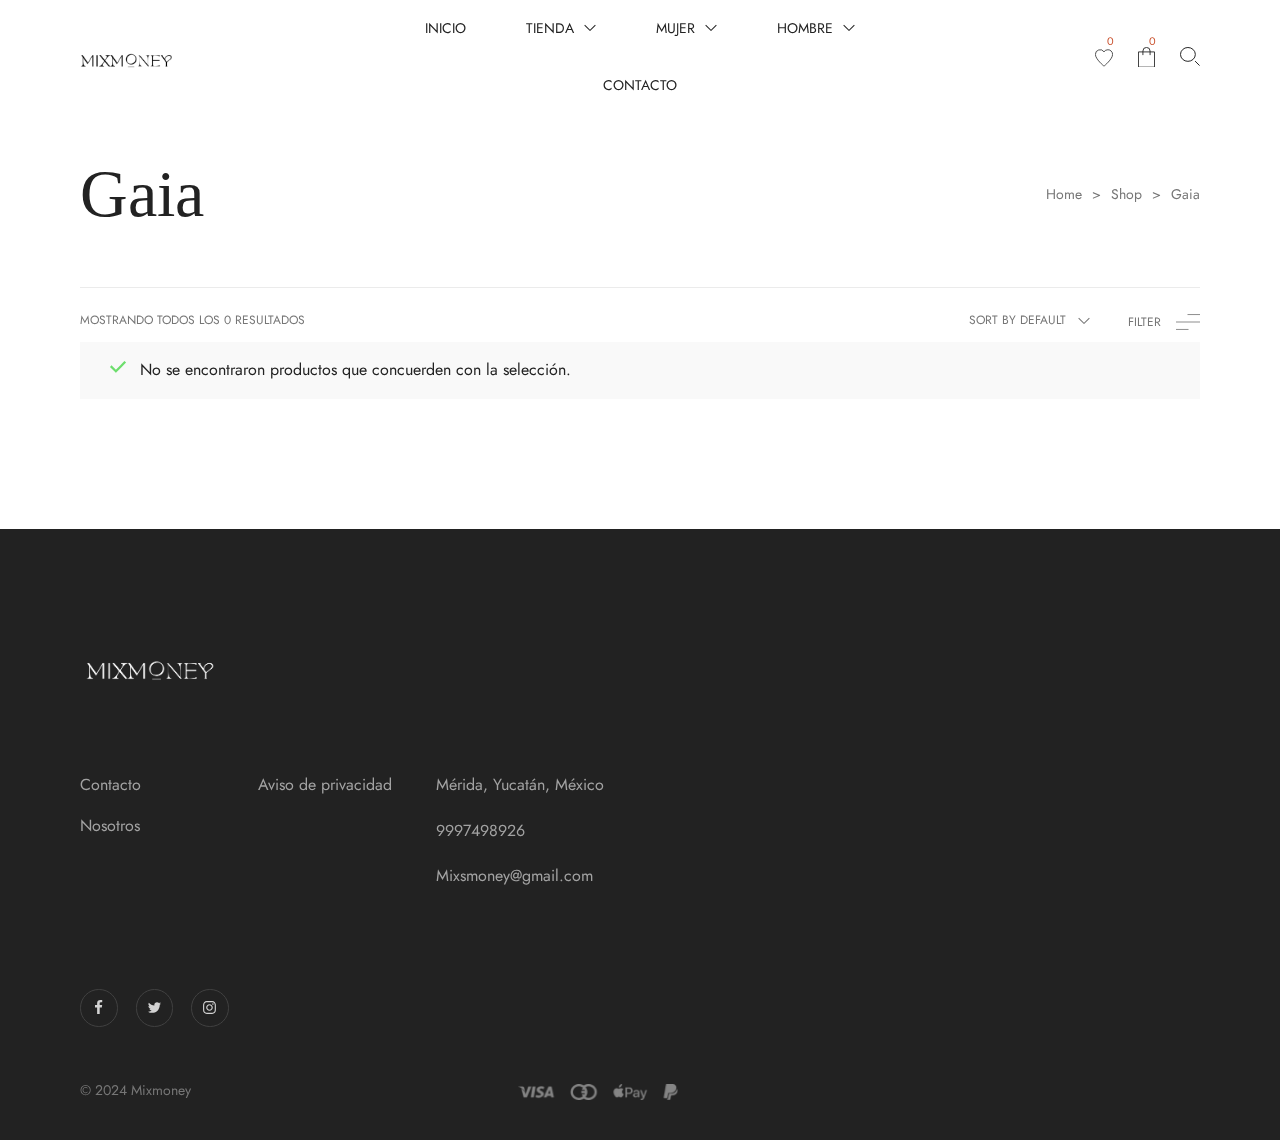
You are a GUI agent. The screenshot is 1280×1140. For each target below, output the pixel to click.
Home (1064, 194)
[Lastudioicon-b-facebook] (99, 1008)
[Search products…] (1190, 56)
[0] (1104, 58)
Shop (1126, 194)
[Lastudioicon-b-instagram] (210, 1008)
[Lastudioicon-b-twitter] (155, 1008)
